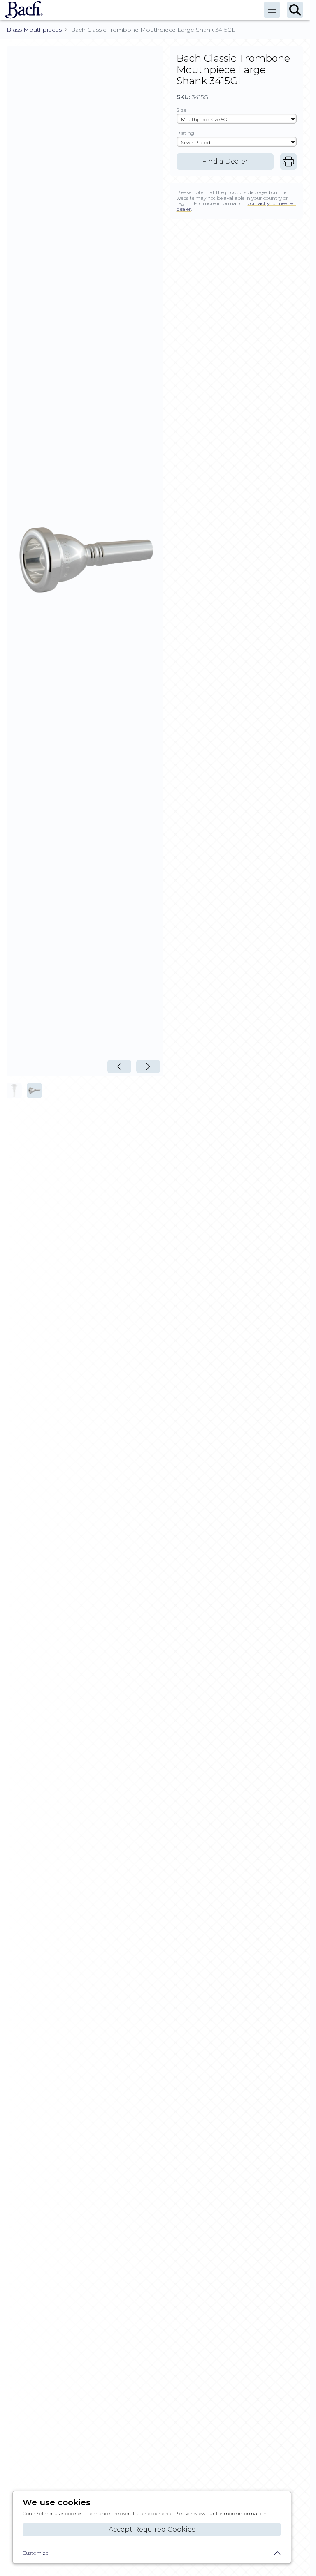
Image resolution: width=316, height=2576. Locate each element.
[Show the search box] (295, 10)
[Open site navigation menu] (272, 10)
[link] (288, 162)
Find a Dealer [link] (225, 161)
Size (181, 110)
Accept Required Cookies (152, 2529)
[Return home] (22, 10)
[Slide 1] (14, 1091)
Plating (185, 133)
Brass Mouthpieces (34, 30)
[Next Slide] (148, 1066)
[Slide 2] (34, 1091)
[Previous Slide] (119, 1066)
